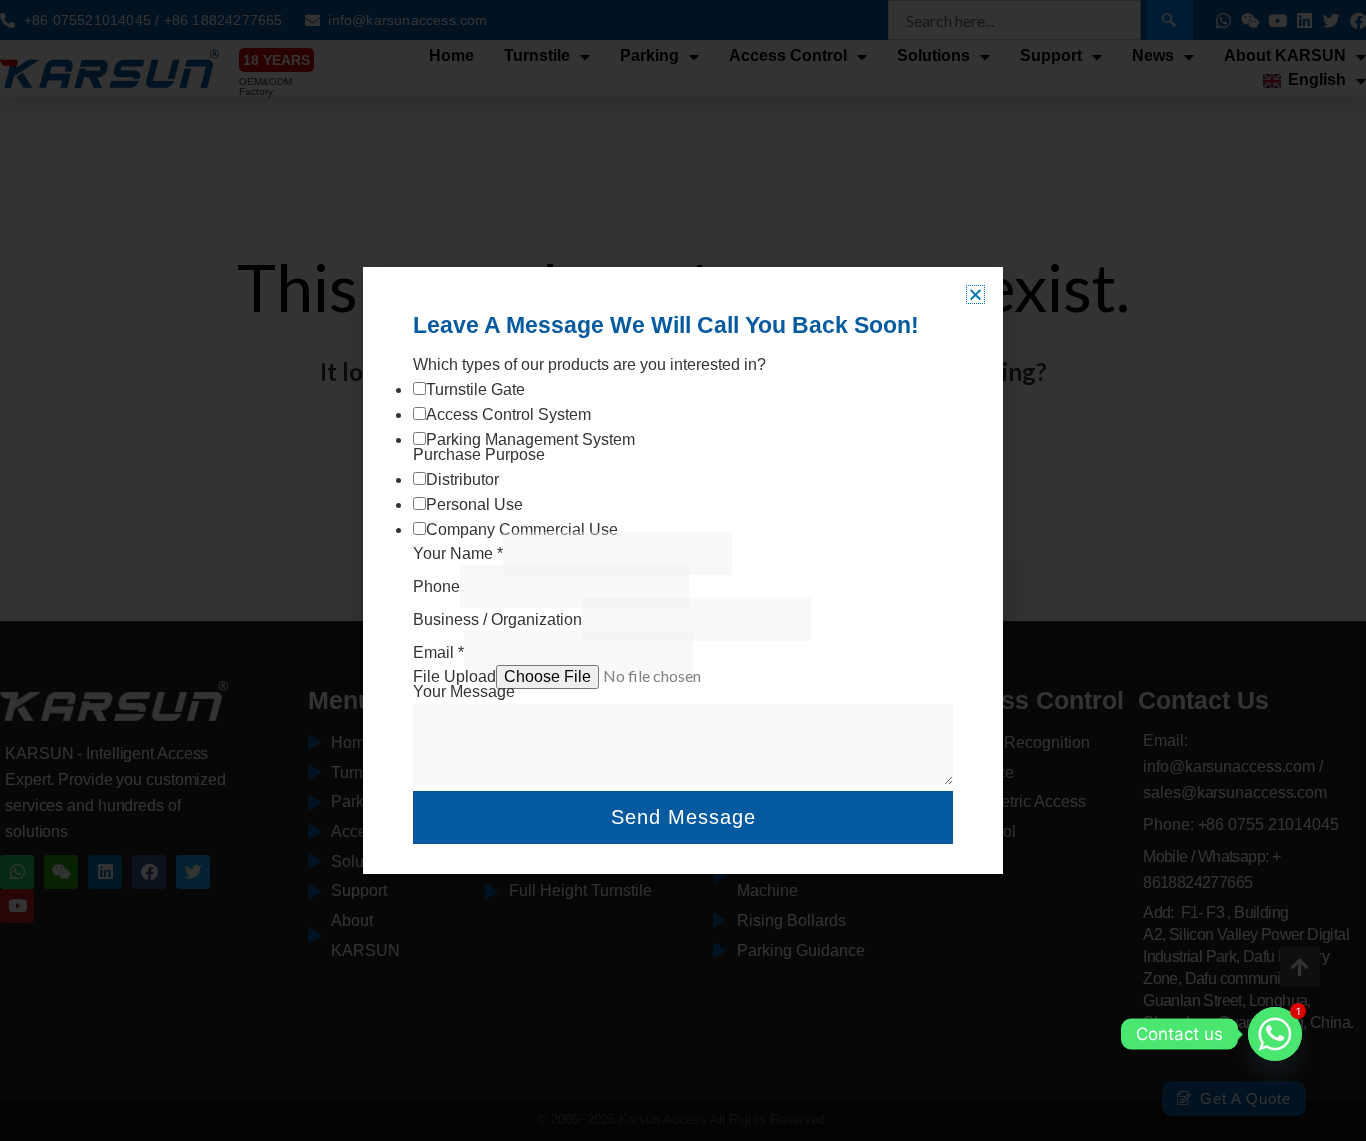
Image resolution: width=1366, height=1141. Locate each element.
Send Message (683, 817)
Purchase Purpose (479, 454)
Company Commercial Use (522, 529)
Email (438, 652)
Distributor (462, 479)
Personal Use (474, 504)
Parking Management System (530, 439)
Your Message (464, 691)
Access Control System (508, 414)
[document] (683, 570)
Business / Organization (497, 619)
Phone (436, 586)
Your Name (458, 553)
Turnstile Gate (475, 389)
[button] (975, 294)
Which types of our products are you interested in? (589, 364)
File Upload (454, 676)
